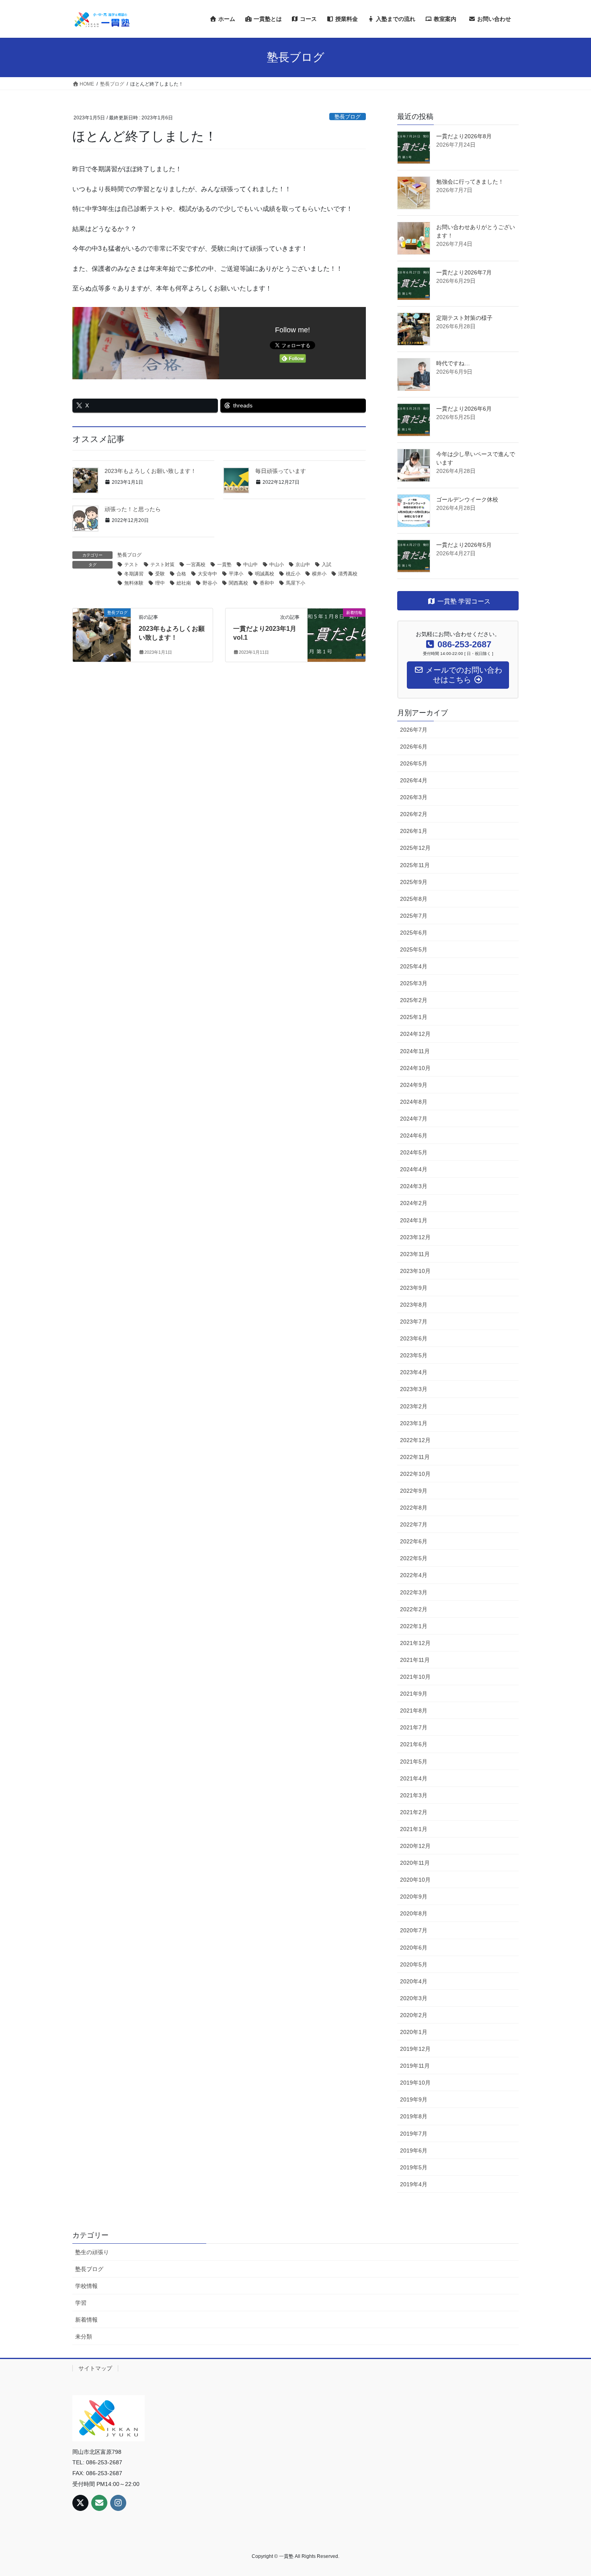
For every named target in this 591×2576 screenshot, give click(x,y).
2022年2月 (414, 1609)
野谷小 (210, 583)
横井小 (319, 574)
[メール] (99, 2503)
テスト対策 (162, 565)
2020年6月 (414, 1948)
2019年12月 (415, 2049)
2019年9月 (414, 2099)
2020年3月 (414, 1998)
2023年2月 (414, 1406)
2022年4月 (414, 1575)
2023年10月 (415, 1271)
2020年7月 (414, 1930)
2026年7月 (414, 730)
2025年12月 (415, 848)
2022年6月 (414, 1541)
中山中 (250, 565)
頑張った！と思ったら (133, 509)
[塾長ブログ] (102, 627)
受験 (160, 574)
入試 (326, 565)
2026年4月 (414, 780)
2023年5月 (414, 1355)
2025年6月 (414, 933)
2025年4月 (414, 966)
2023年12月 (415, 1237)
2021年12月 (415, 1643)
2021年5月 (414, 1762)
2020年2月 (414, 2015)
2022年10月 (415, 1474)
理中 (160, 583)
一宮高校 (196, 565)
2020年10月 (415, 1880)
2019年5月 (414, 2167)
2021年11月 (415, 1660)
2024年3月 (414, 1186)
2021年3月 (414, 1795)
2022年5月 (414, 1558)
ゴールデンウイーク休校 (467, 499)
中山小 (277, 565)
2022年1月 (414, 1626)
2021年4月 (414, 1778)
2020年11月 (415, 1863)
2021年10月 (415, 1677)
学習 (81, 2303)
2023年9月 (414, 1288)
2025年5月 (414, 949)
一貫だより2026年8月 (464, 136)
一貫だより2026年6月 (464, 409)
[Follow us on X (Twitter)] (80, 2503)
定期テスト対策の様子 (464, 318)
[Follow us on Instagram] (118, 2503)
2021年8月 (414, 1711)
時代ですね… (453, 363)
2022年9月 (414, 1491)
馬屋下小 (295, 583)
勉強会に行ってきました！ (470, 182)
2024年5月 (414, 1152)
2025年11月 (415, 865)
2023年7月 (414, 1322)
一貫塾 (224, 565)
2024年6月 (414, 1136)
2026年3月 (414, 797)
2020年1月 (414, 2032)
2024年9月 (414, 1085)
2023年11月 (415, 1254)
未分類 (84, 2337)
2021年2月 (414, 1812)
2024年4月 (414, 1169)
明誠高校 (265, 574)
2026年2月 (414, 814)
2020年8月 (414, 1913)
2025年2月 (414, 1000)
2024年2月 (414, 1203)
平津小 (236, 574)
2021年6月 (414, 1744)
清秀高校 (348, 574)
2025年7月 (414, 916)
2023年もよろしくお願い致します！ (150, 471)
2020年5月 (414, 1964)
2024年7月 (414, 1119)
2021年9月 (414, 1694)
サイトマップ (95, 2368)
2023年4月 (414, 1372)
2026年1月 (414, 831)
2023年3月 (414, 1389)
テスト (131, 565)
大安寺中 (207, 574)
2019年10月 (415, 2083)
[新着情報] (337, 627)
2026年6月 (414, 747)
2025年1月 (414, 1017)
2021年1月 (414, 1829)
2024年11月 (415, 1051)
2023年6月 (414, 1338)
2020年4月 (414, 1981)
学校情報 (86, 2286)
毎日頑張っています (281, 471)
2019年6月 (414, 2150)
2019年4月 (414, 2184)
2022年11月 (415, 1457)
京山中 (303, 565)
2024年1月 (414, 1220)
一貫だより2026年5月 (464, 545)
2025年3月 (414, 983)
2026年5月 (414, 763)
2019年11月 (415, 2066)
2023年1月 (414, 1423)
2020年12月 (415, 1846)
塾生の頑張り (92, 2252)
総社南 (184, 583)
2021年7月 (414, 1727)
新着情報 (86, 2320)
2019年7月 (414, 2134)
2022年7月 (414, 1524)
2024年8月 (414, 1102)
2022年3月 (414, 1592)
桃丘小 (293, 574)
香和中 (267, 583)
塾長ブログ (348, 117)
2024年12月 (415, 1034)
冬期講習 (134, 574)
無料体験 (134, 583)
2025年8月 (414, 899)
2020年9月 (414, 1897)
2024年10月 (415, 1068)
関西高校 (238, 583)
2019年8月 (414, 2116)
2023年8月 (414, 1305)
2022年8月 (414, 1508)
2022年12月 (415, 1440)
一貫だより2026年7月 (464, 272)
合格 (181, 574)
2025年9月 (414, 882)
